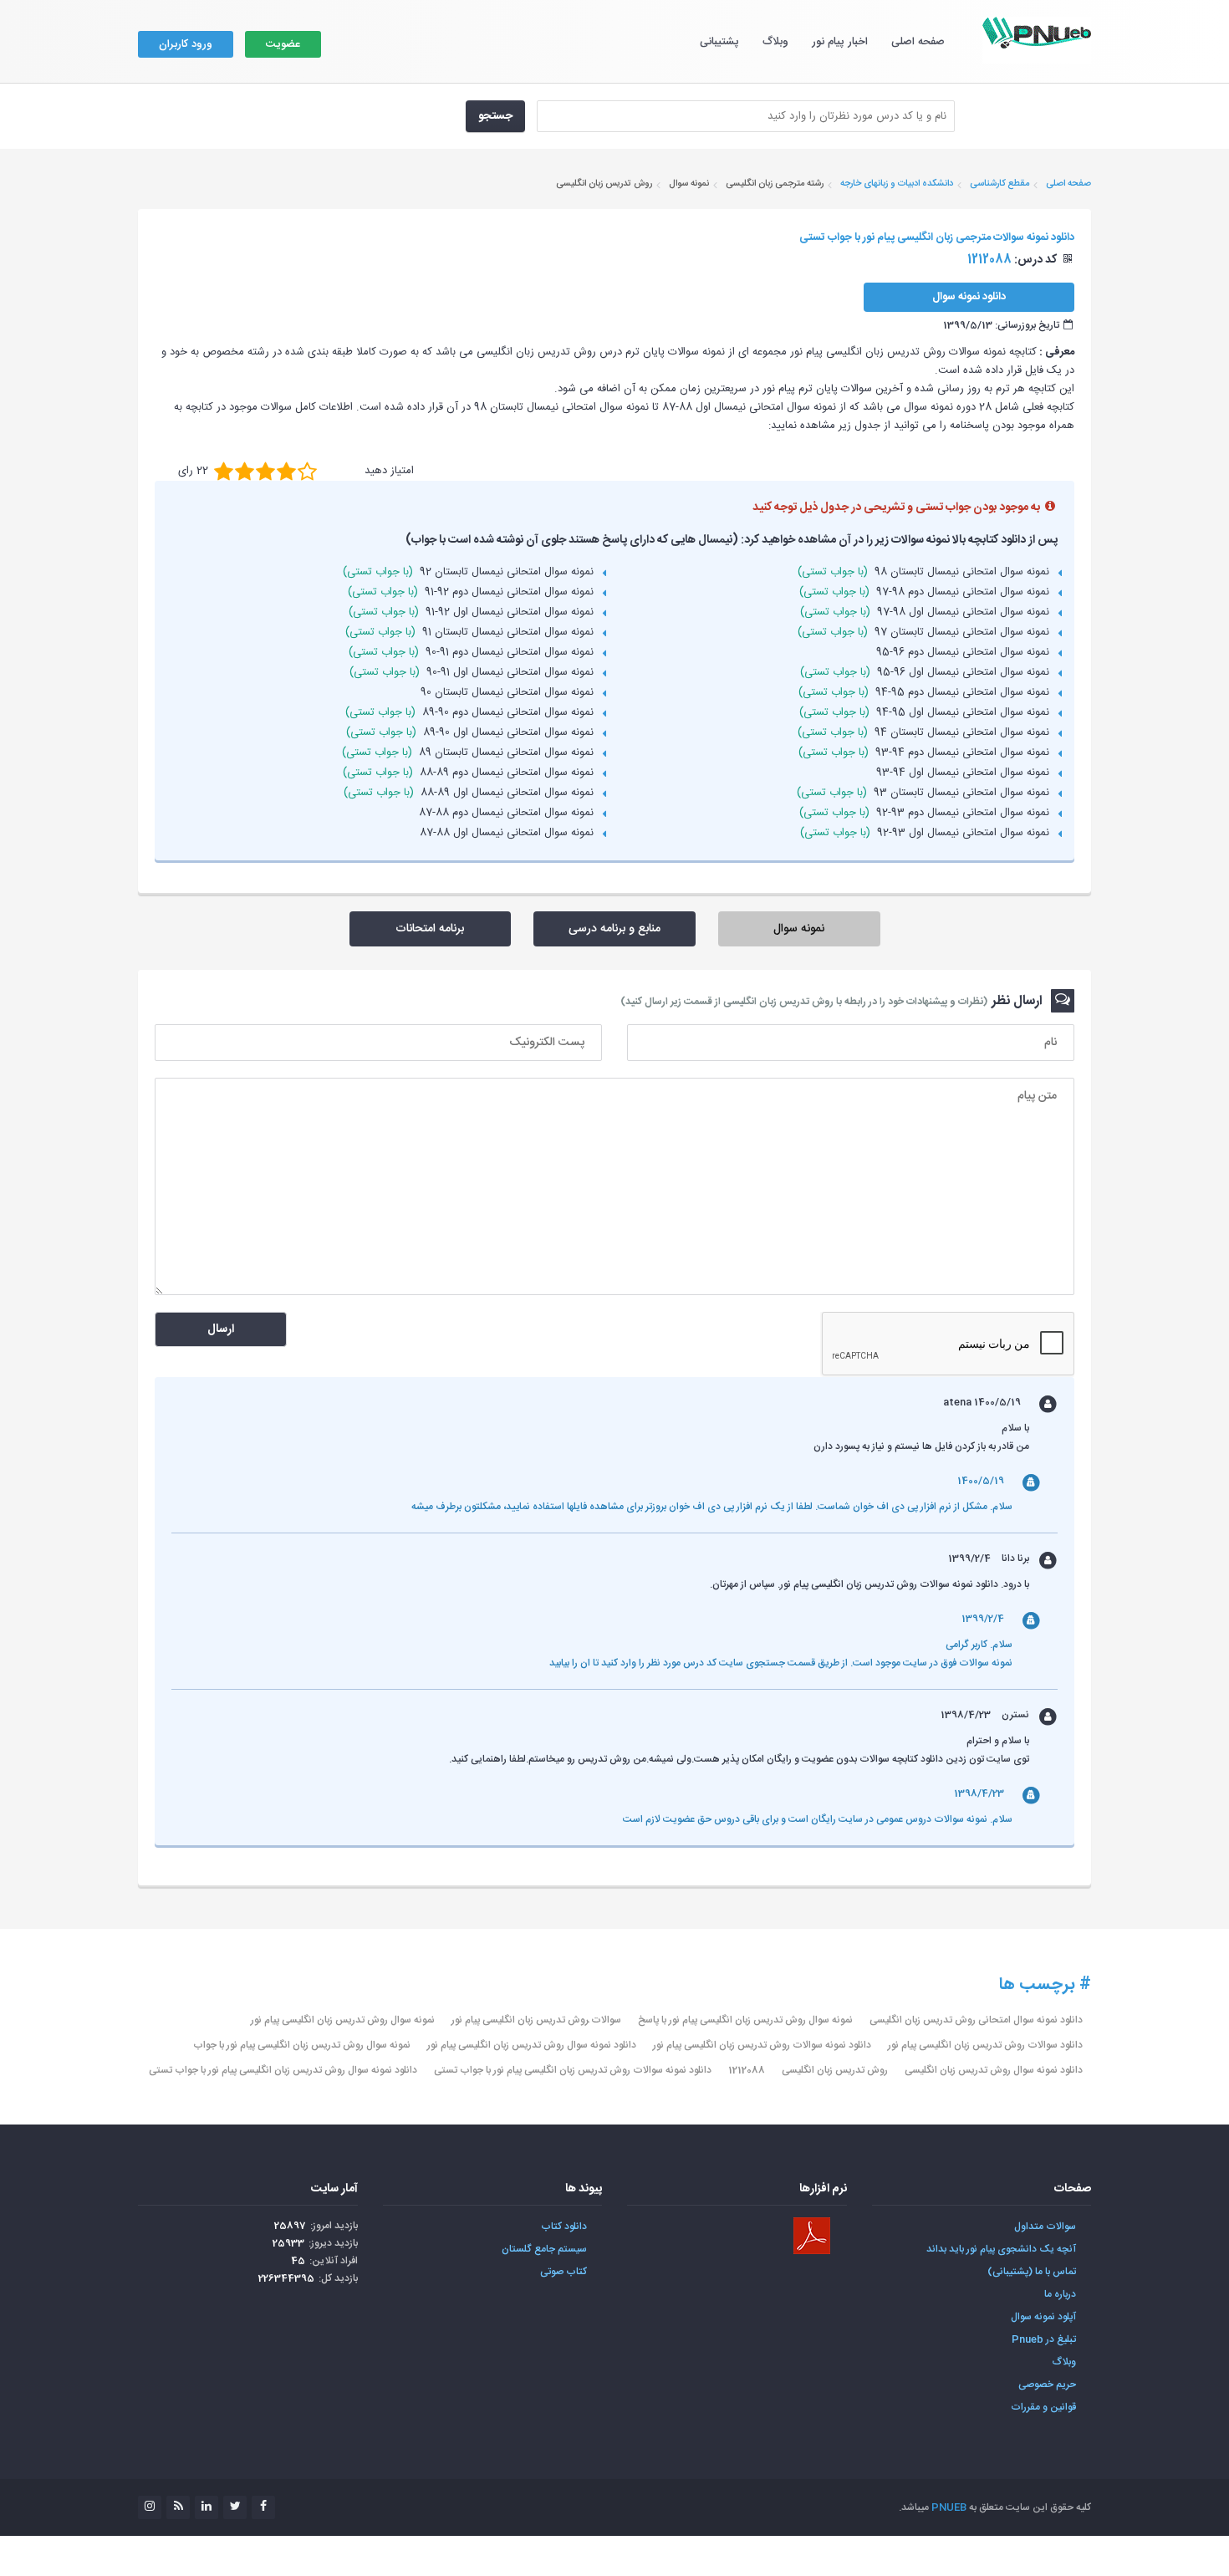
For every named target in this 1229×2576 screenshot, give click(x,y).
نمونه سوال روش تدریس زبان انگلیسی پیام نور (343, 2020)
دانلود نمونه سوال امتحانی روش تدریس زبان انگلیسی (976, 2020)
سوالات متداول (1045, 2227)
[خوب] (265, 471)
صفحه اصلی (918, 42)
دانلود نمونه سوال (969, 297)
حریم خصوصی (1047, 2385)
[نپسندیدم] (245, 471)
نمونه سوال (799, 929)
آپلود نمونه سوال (1043, 2317)
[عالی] (307, 471)
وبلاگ (775, 42)
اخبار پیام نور (840, 42)
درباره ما (1060, 2294)
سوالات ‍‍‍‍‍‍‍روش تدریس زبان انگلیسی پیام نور (536, 2020)
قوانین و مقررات (1043, 2407)
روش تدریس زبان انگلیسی (835, 2070)
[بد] (224, 471)
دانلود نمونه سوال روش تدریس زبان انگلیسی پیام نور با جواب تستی (283, 2070)
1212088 (747, 2070)
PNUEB (949, 2507)
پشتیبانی (719, 42)
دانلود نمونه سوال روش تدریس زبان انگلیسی (994, 2070)
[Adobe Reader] (812, 2236)
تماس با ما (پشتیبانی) (1032, 2272)
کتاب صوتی (564, 2272)
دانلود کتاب (564, 2227)
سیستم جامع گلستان (544, 2249)
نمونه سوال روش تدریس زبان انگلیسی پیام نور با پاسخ (745, 2020)
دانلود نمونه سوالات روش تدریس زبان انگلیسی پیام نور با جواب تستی (573, 2070)
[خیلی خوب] (286, 471)
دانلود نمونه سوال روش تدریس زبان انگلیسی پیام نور (532, 2045)
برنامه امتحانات (430, 929)
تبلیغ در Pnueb (1044, 2339)
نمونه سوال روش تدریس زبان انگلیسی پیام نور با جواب (302, 2045)
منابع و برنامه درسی (614, 929)
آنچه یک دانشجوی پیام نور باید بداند (1001, 2249)
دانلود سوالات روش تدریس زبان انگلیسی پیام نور (985, 2045)
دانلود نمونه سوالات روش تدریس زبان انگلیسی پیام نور (762, 2045)
